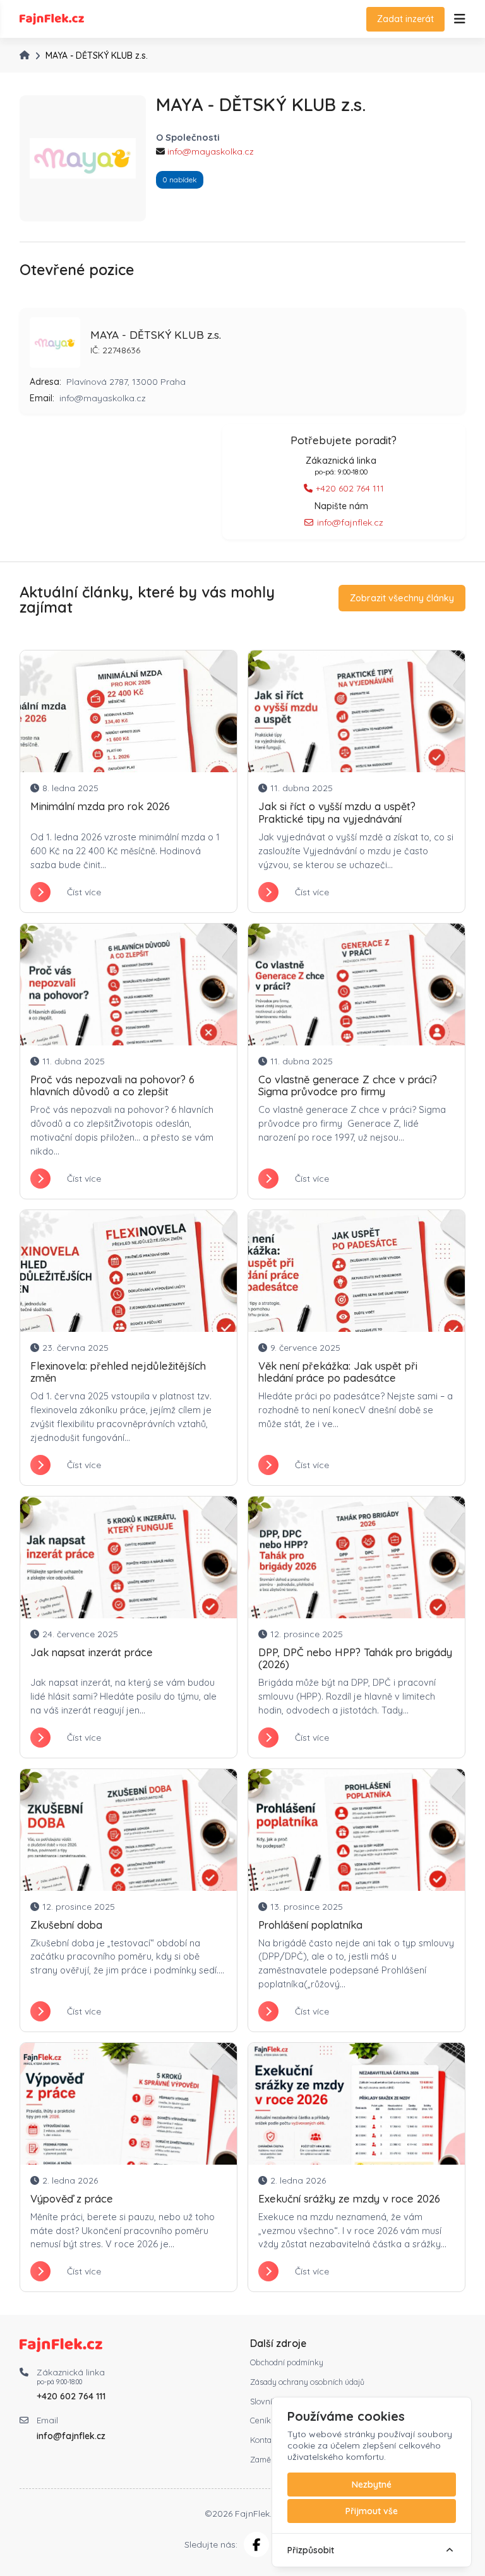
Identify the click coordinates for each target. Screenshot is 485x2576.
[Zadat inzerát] (460, 19)
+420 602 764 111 (350, 488)
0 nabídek (180, 179)
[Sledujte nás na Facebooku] (256, 2544)
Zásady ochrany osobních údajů (307, 2382)
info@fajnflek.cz (350, 522)
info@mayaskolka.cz (211, 151)
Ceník (260, 2420)
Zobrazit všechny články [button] (402, 598)
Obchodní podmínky (287, 2362)
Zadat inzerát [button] (405, 19)
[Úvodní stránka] (25, 55)
